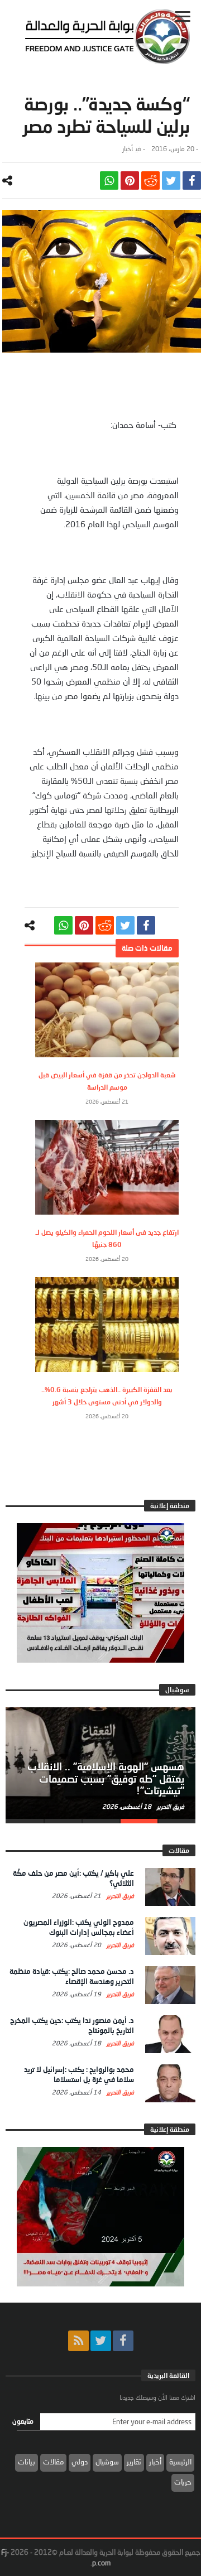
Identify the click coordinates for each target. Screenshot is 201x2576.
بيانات (27, 2462)
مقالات (53, 2462)
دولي (80, 2462)
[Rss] (78, 2341)
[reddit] (150, 180)
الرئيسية (180, 2462)
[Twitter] (101, 2341)
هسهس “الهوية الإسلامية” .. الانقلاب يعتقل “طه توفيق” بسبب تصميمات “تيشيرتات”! (106, 1779)
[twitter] (171, 180)
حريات (183, 2482)
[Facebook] (123, 2341)
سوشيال (107, 2462)
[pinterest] (130, 180)
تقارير (134, 2462)
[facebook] (192, 180)
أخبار (128, 149)
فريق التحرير (170, 1806)
